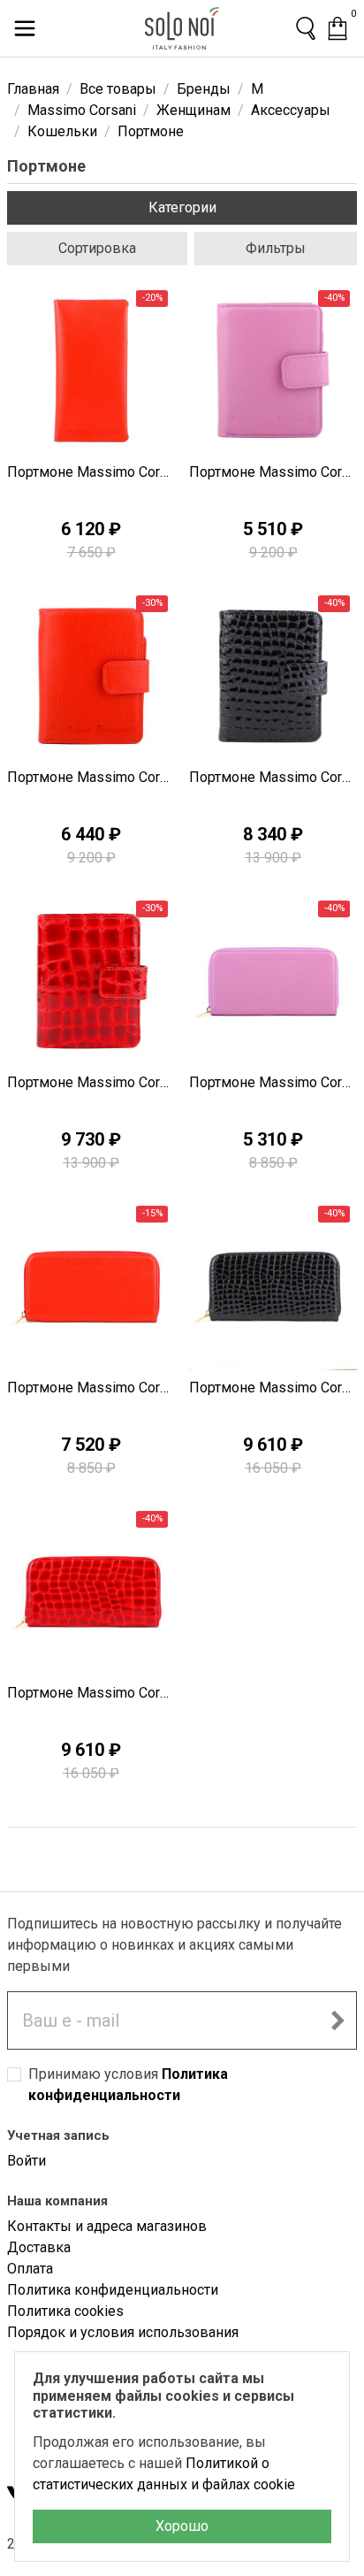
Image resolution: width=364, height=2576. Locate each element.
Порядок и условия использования (123, 2332)
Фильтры (276, 248)
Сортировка (97, 248)
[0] (337, 28)
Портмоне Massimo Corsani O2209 (273, 472)
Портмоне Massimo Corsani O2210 (91, 472)
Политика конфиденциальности (113, 2290)
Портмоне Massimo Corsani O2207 (273, 777)
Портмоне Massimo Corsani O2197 (273, 1082)
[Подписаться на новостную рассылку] (337, 2020)
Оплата (30, 2269)
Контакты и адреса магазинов (107, 2226)
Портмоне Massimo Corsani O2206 (91, 1082)
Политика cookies (65, 2311)
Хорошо (182, 2526)
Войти (27, 2161)
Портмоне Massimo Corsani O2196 (91, 1388)
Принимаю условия (128, 2085)
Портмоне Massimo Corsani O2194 (91, 1693)
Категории (182, 207)
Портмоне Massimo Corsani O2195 (273, 1388)
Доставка (39, 2247)
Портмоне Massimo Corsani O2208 (91, 777)
